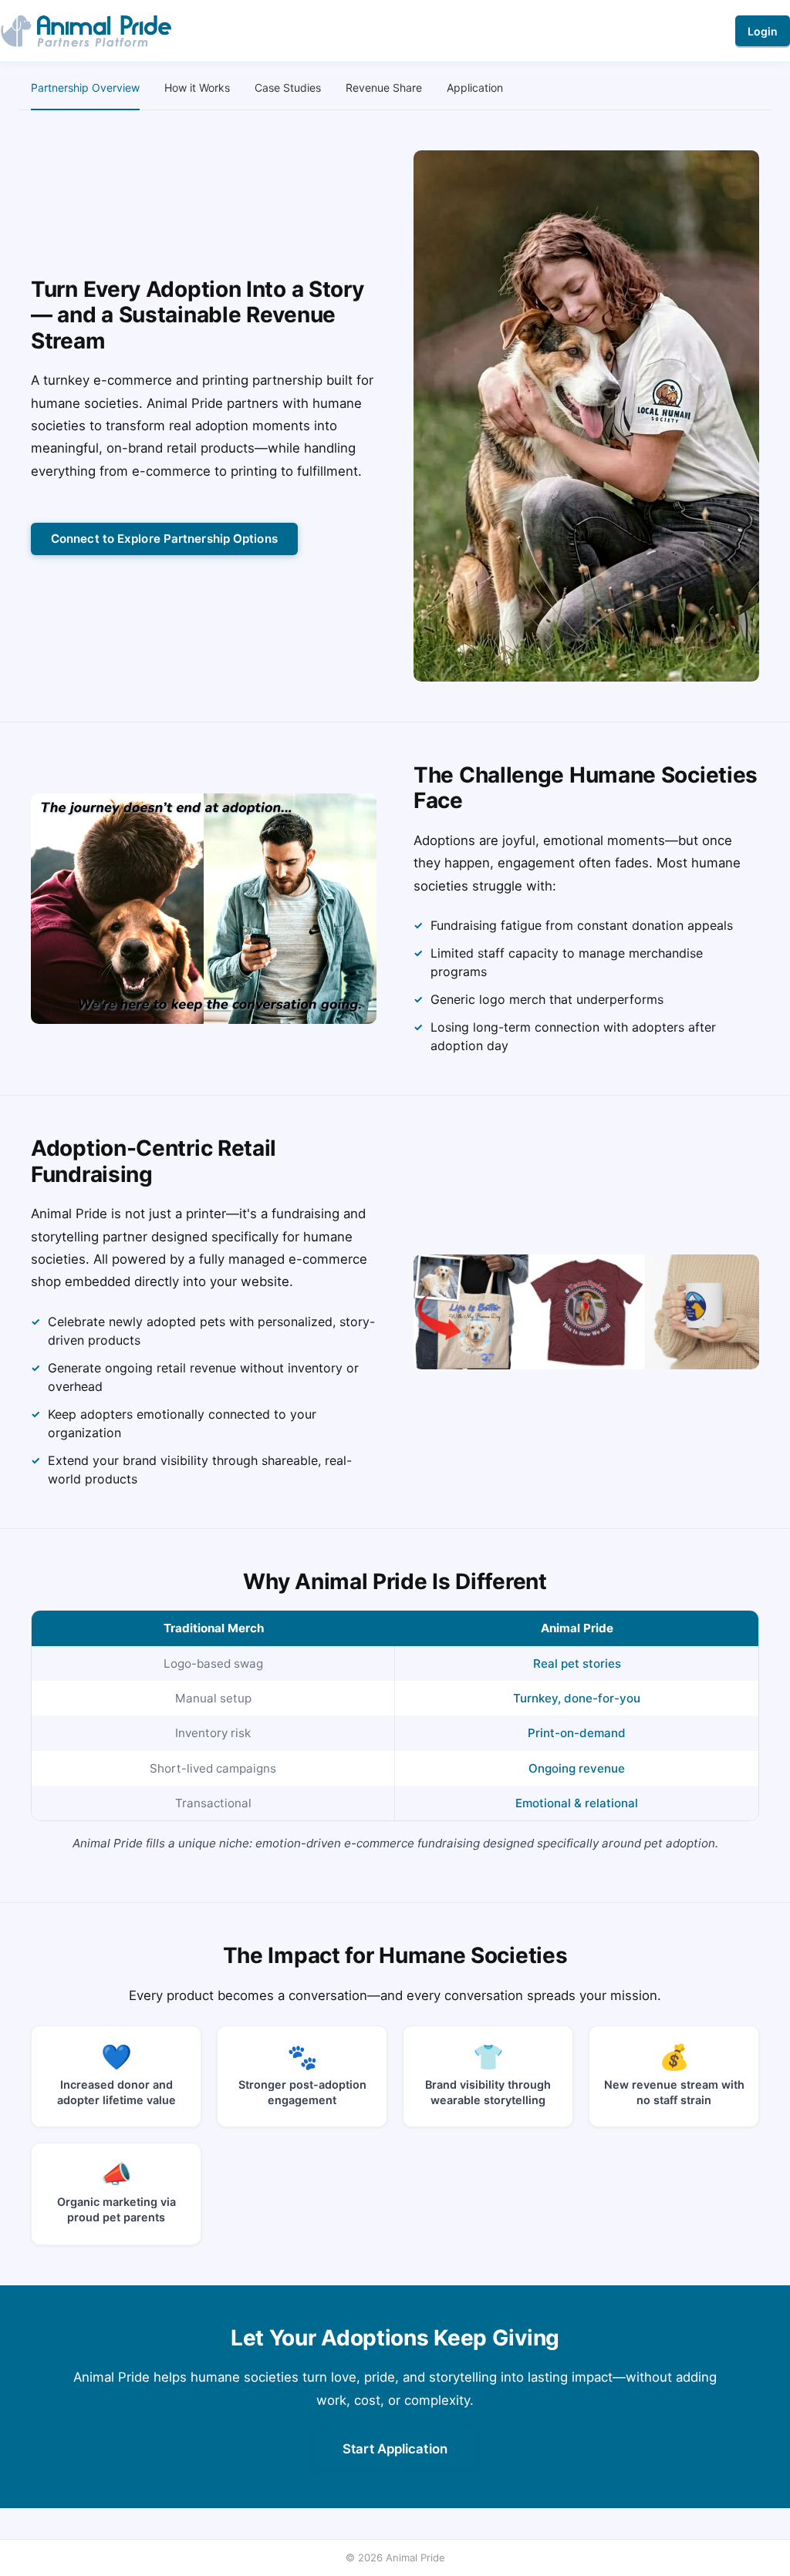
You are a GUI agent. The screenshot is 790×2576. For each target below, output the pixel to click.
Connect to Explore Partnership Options (164, 539)
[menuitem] (85, 88)
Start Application (395, 2449)
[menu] (395, 88)
